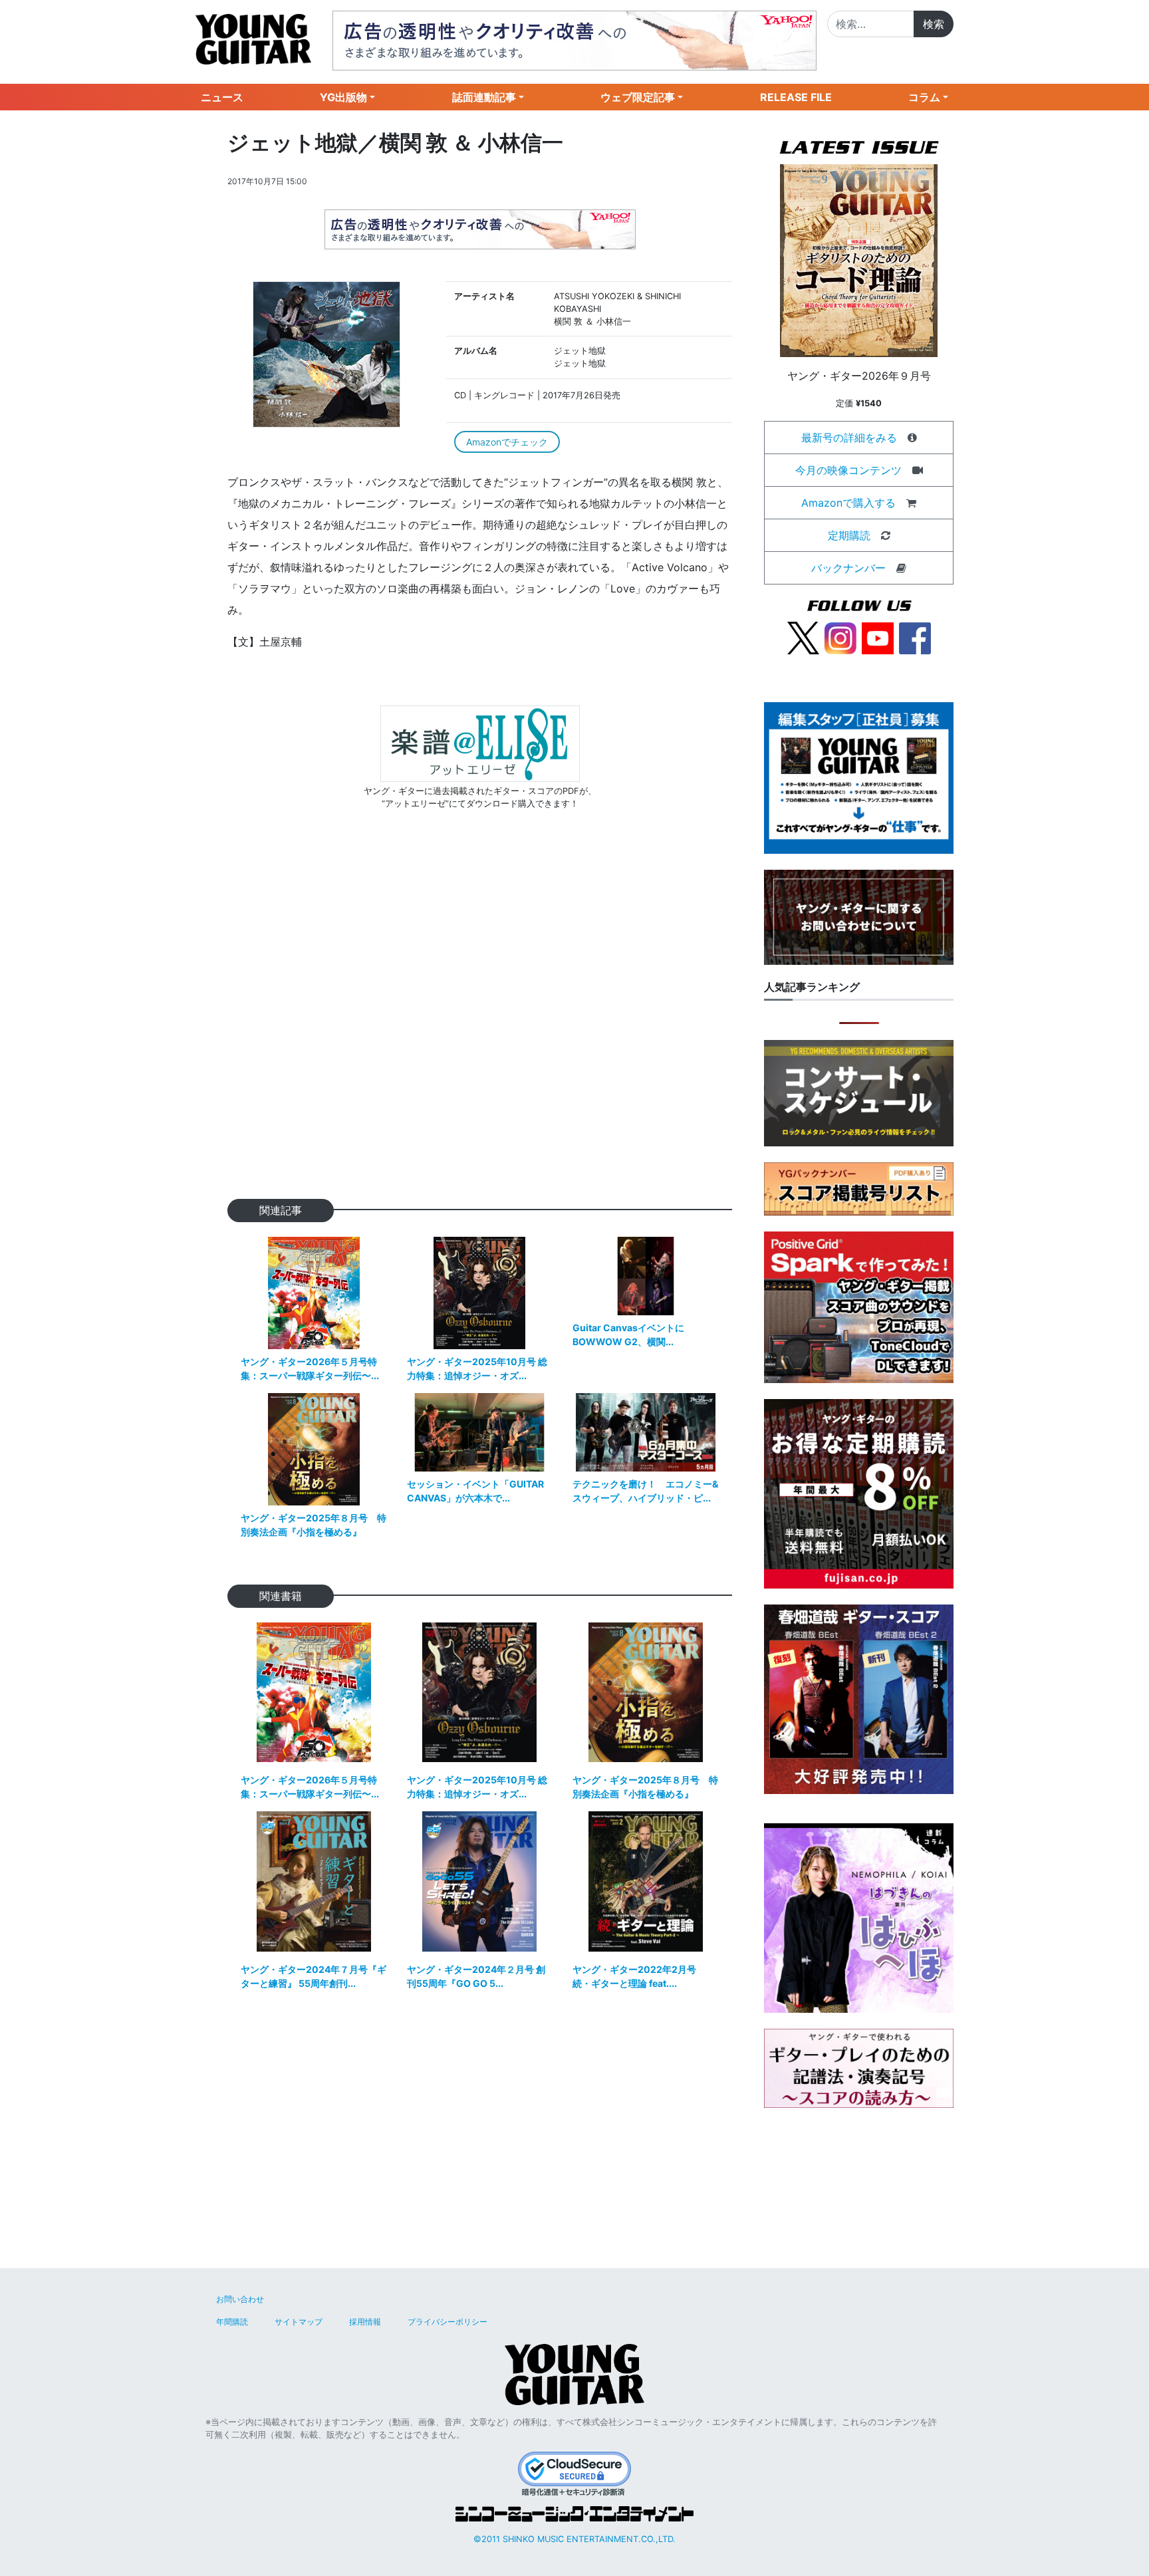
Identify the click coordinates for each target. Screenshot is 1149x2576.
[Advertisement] (480, 1026)
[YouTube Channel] (878, 637)
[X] (803, 637)
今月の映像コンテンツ (848, 470)
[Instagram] (840, 637)
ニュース (222, 97)
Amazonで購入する (848, 503)
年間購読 (232, 2322)
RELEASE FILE (796, 97)
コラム (924, 97)
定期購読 (849, 535)
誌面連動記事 (484, 97)
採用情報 (365, 2322)
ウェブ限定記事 (638, 97)
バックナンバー (848, 568)
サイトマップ (299, 2322)
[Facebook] (915, 637)
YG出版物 (343, 97)
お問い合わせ (240, 2299)
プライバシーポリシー (447, 2322)
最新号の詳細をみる (849, 438)
